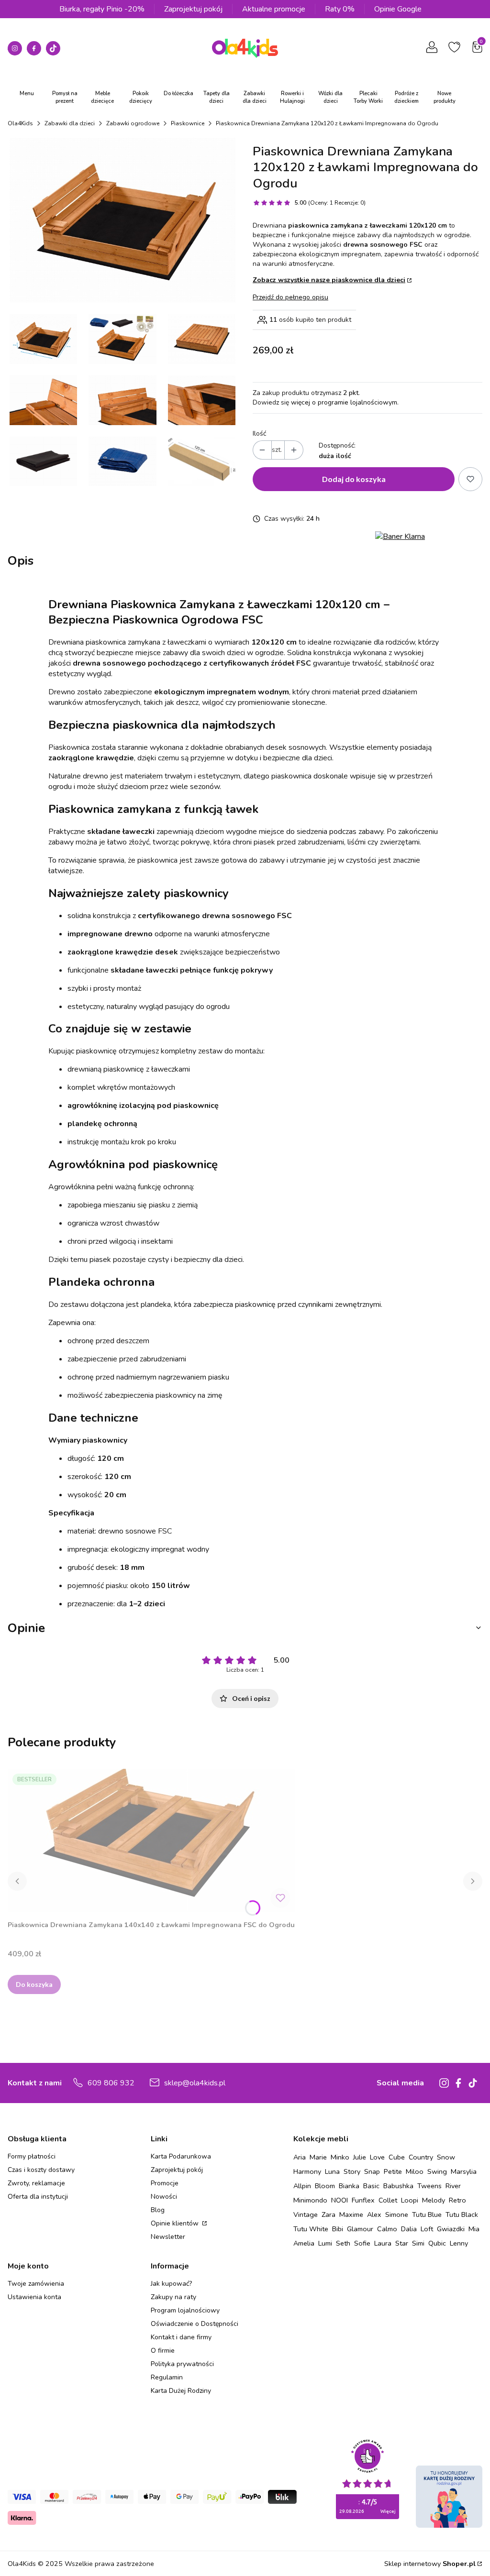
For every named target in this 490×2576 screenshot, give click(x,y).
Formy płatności (32, 2156)
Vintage (306, 2214)
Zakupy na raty (173, 2297)
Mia (474, 2229)
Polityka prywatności (182, 2364)
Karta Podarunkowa (181, 2156)
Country (421, 2157)
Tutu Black (462, 2214)
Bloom (325, 2186)
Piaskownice (188, 123)
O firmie (163, 2351)
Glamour (360, 2229)
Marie (318, 2157)
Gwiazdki (451, 2229)
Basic (371, 2186)
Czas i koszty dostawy (41, 2170)
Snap (372, 2171)
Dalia (409, 2229)
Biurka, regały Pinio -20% (102, 9)
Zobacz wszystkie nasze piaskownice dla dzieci (329, 280)
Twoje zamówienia (36, 2284)
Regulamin (167, 2377)
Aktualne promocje (274, 9)
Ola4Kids (20, 123)
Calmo (387, 2229)
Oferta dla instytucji (38, 2197)
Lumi (325, 2243)
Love (377, 2157)
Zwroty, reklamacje (36, 2183)
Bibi (338, 2229)
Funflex (363, 2200)
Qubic (437, 2243)
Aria (300, 2157)
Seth (343, 2243)
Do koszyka (34, 1984)
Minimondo (310, 2200)
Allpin (302, 2186)
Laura (383, 2243)
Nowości (164, 2197)
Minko (340, 2157)
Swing (437, 2171)
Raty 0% (340, 9)
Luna (332, 2171)
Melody (434, 2200)
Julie (360, 2157)
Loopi (410, 2200)
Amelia (304, 2243)
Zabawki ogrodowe (133, 123)
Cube (397, 2157)
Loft (427, 2229)
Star (402, 2243)
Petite (393, 2171)
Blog (158, 2210)
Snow (446, 2157)
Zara (329, 2214)
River (453, 2186)
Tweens (429, 2186)
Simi (418, 2243)
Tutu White (311, 2229)
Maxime (351, 2214)
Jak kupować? (171, 2284)
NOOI (340, 2200)
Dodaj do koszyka (354, 479)
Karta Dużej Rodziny (181, 2391)
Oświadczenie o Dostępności (195, 2324)
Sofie (362, 2243)
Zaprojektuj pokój (193, 9)
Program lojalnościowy (185, 2310)
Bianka (349, 2186)
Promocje (165, 2183)
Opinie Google (398, 9)
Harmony (307, 2171)
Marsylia (464, 2171)
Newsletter (168, 2237)
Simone (397, 2214)
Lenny (459, 2243)
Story (352, 2171)
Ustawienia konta (34, 2297)
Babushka (398, 2186)
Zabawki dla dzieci (70, 123)
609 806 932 (111, 2083)
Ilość (259, 433)
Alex (374, 2214)
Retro (457, 2200)
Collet (388, 2200)
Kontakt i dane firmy (181, 2337)
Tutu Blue (427, 2214)
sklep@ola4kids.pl (195, 2083)
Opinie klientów (176, 2223)
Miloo (415, 2171)
